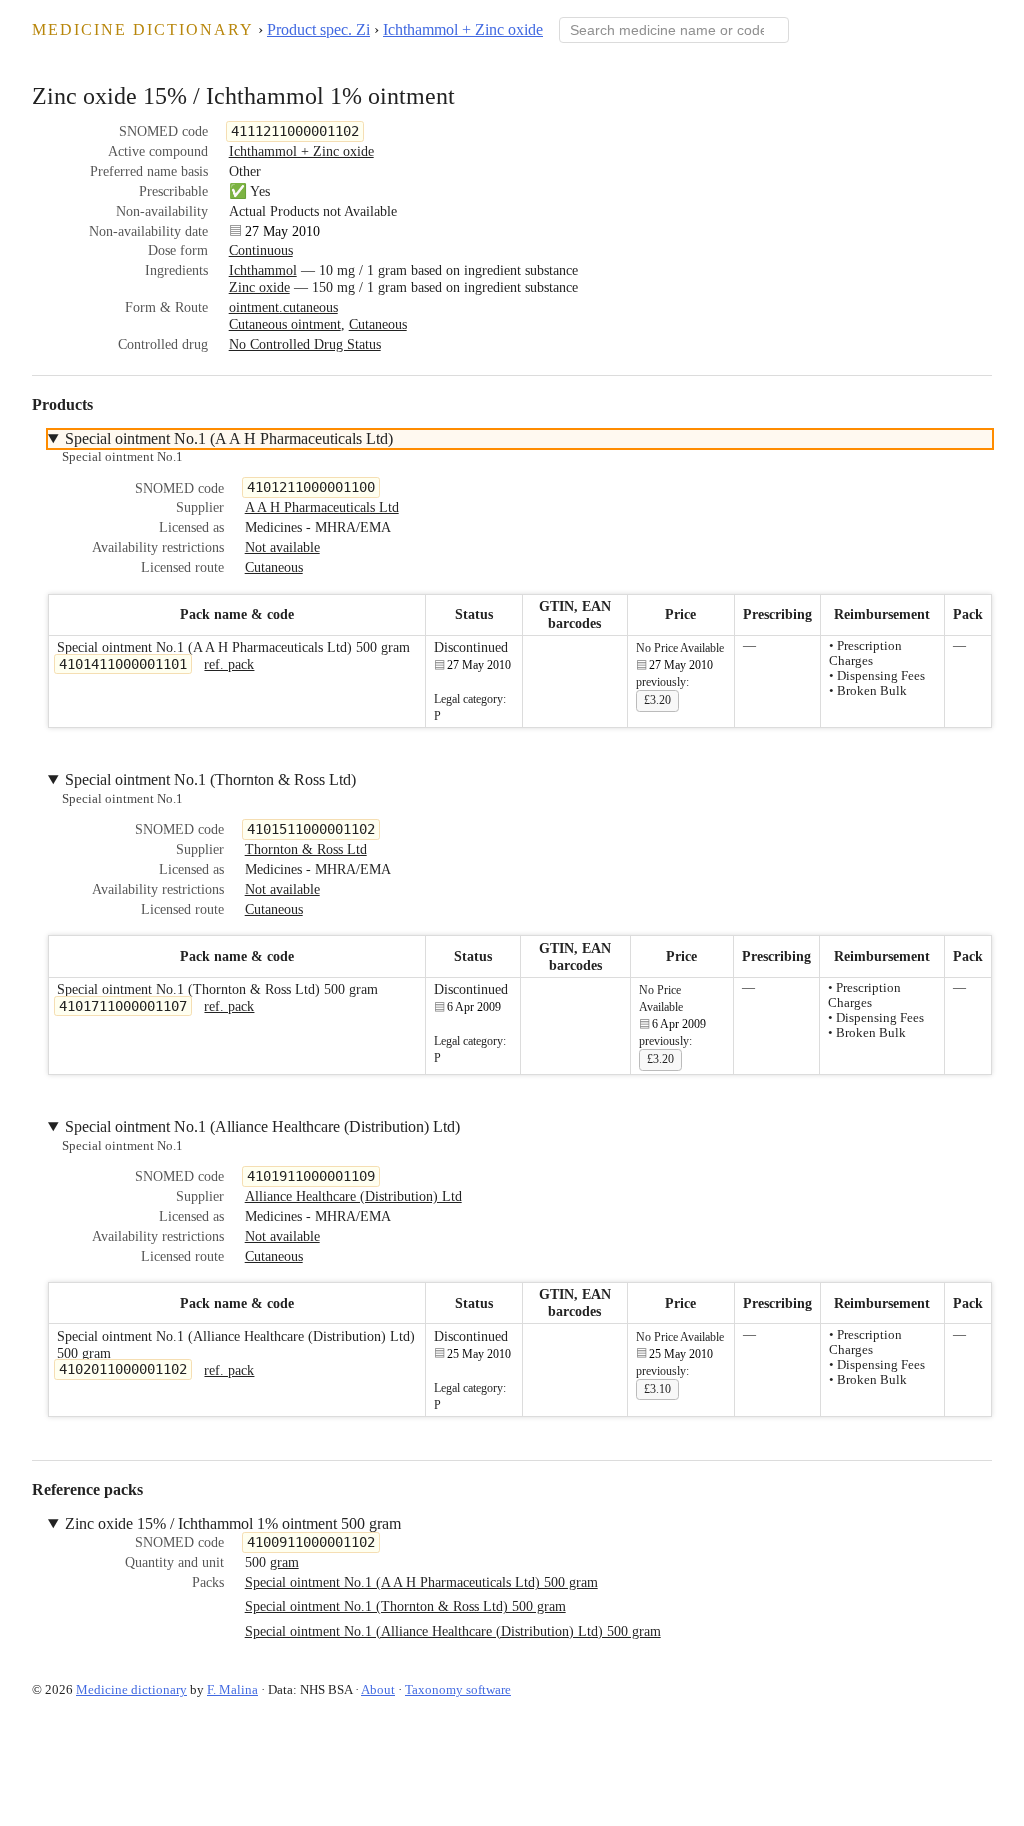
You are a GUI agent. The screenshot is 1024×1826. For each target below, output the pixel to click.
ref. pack (229, 664)
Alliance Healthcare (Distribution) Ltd (353, 1196)
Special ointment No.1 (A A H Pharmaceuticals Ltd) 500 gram (421, 1582)
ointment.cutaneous (283, 307)
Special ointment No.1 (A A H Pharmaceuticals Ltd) (229, 438)
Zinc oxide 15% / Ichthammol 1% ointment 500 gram (233, 1523)
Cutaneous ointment (285, 324)
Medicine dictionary (143, 29)
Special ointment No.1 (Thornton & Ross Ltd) (210, 779)
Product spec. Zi (318, 29)
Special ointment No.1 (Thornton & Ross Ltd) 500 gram (405, 1606)
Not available (282, 547)
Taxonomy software (458, 1689)
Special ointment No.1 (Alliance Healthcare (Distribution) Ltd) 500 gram (453, 1631)
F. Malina (232, 1689)
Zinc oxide (259, 287)
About (378, 1689)
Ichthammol (263, 270)
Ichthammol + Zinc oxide (463, 29)
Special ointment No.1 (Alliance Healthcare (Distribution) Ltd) (262, 1126)
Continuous (261, 250)
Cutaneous (378, 324)
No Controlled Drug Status (305, 344)
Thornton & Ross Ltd (306, 849)
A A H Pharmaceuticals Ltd (322, 507)
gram (284, 1562)
